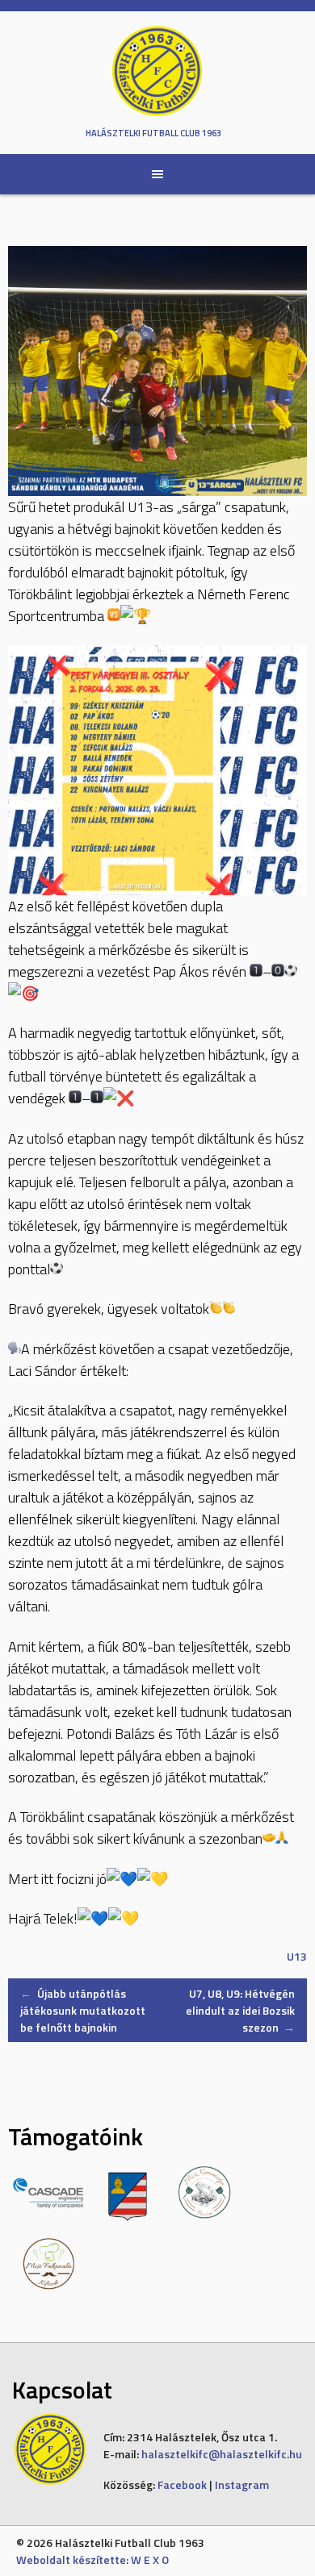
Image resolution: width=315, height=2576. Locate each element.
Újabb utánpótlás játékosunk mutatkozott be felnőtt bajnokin (83, 2010)
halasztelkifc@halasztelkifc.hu (222, 2454)
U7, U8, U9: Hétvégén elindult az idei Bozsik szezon (240, 2010)
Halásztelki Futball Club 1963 (153, 133)
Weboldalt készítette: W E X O (92, 2559)
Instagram (242, 2484)
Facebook (182, 2484)
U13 (297, 1956)
